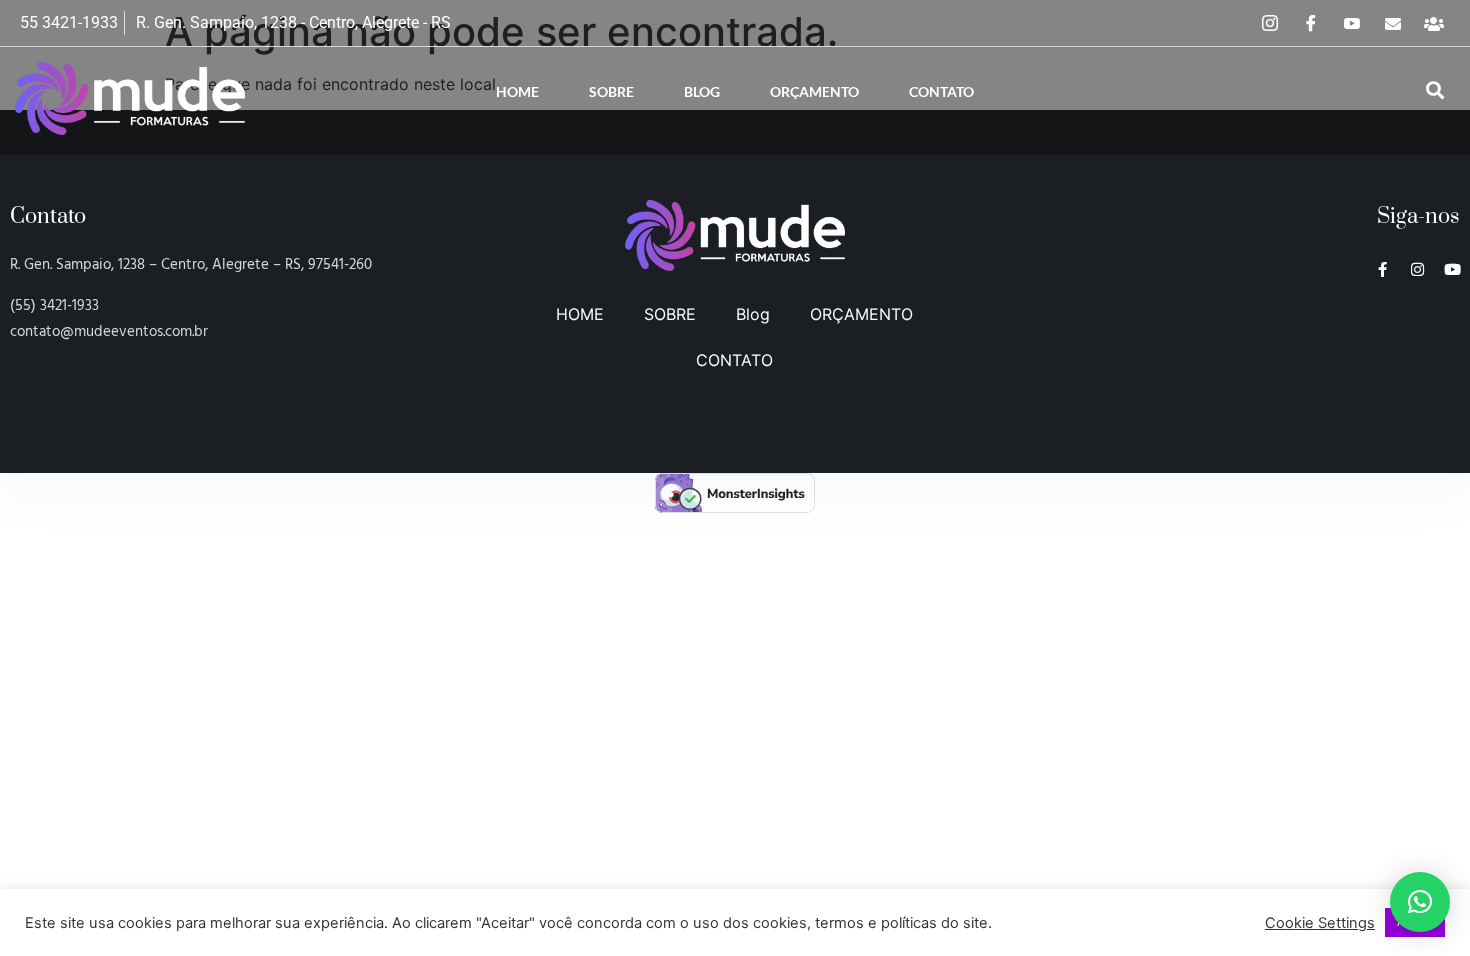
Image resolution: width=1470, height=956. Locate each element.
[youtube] (1352, 23)
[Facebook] (1311, 23)
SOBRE (611, 91)
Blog (702, 91)
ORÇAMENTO (814, 91)
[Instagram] (1270, 23)
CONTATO (941, 91)
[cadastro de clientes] (1434, 23)
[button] (1435, 91)
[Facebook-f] (1382, 269)
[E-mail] (1393, 23)
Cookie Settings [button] (1320, 923)
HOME (517, 91)
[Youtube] (1452, 269)
